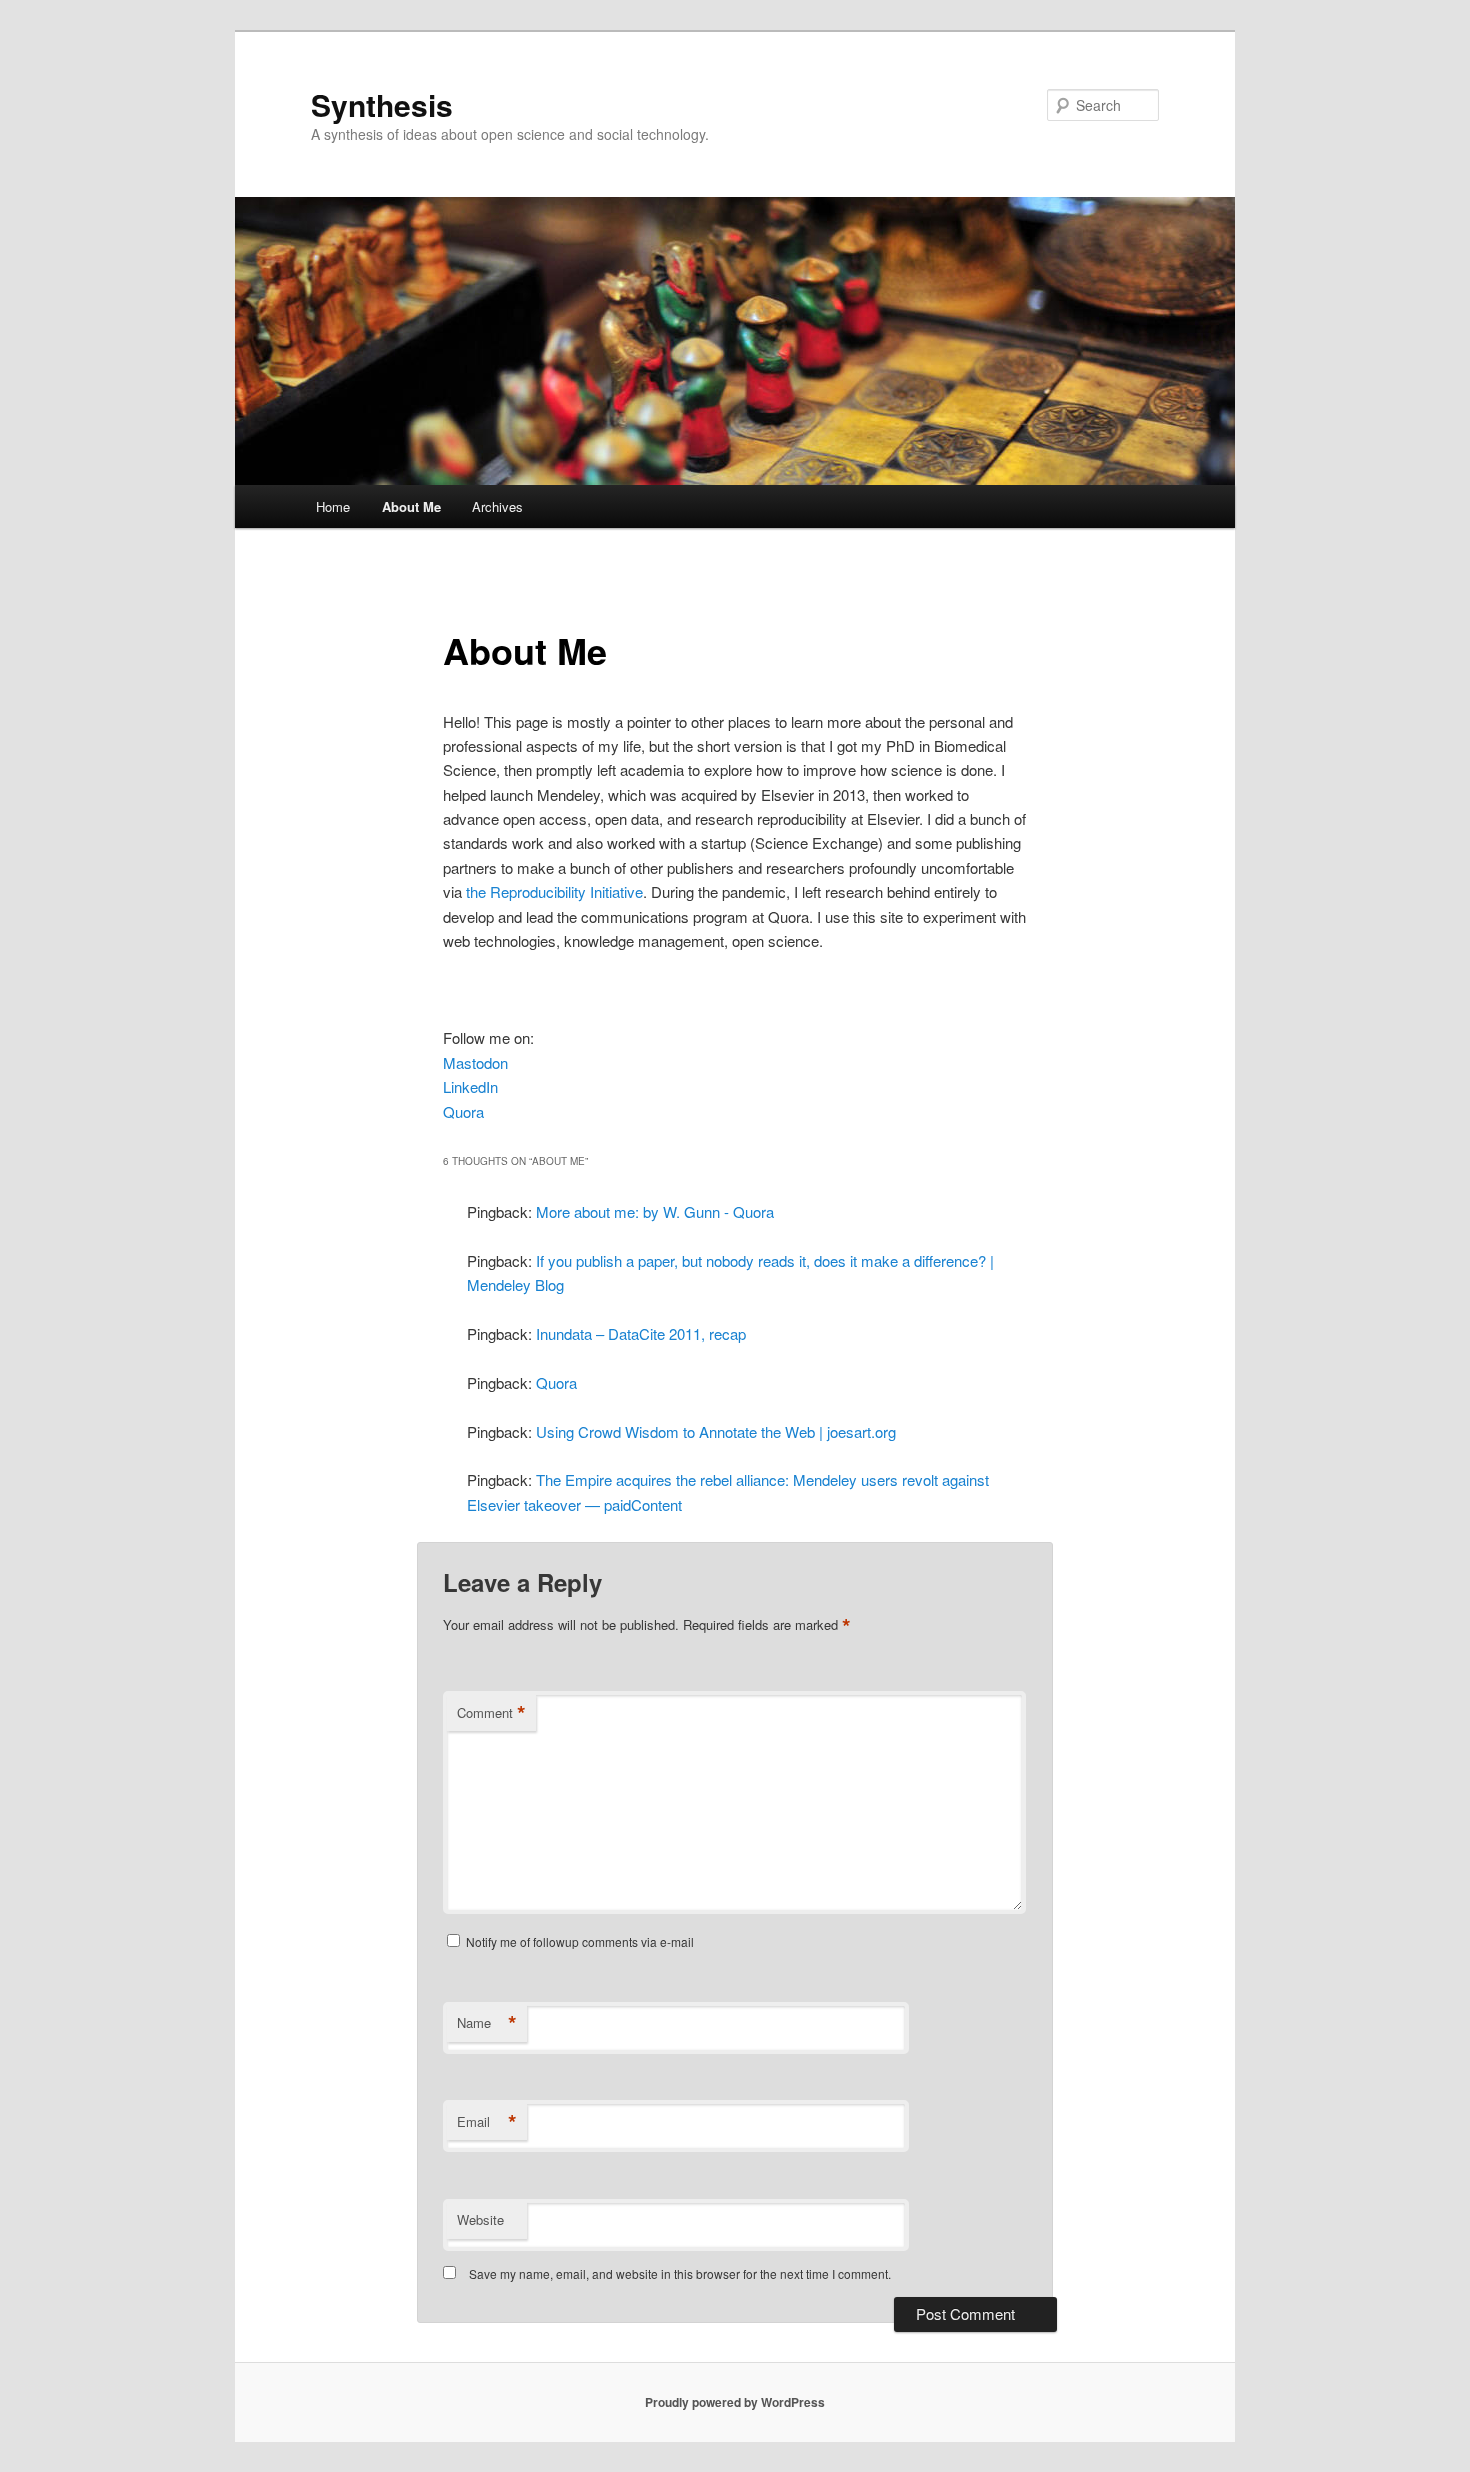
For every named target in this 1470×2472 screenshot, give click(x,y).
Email (487, 2122)
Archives (497, 506)
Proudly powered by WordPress (735, 2402)
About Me (411, 506)
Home (333, 506)
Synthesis (382, 104)
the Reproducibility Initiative (554, 891)
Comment (491, 1713)
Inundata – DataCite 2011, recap (641, 1333)
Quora (463, 1111)
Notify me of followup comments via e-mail (580, 1941)
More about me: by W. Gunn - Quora (655, 1211)
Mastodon (475, 1062)
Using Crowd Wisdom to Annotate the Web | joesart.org (716, 1431)
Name (487, 2023)
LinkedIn (470, 1086)
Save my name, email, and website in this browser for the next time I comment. (680, 2273)
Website (480, 2219)
